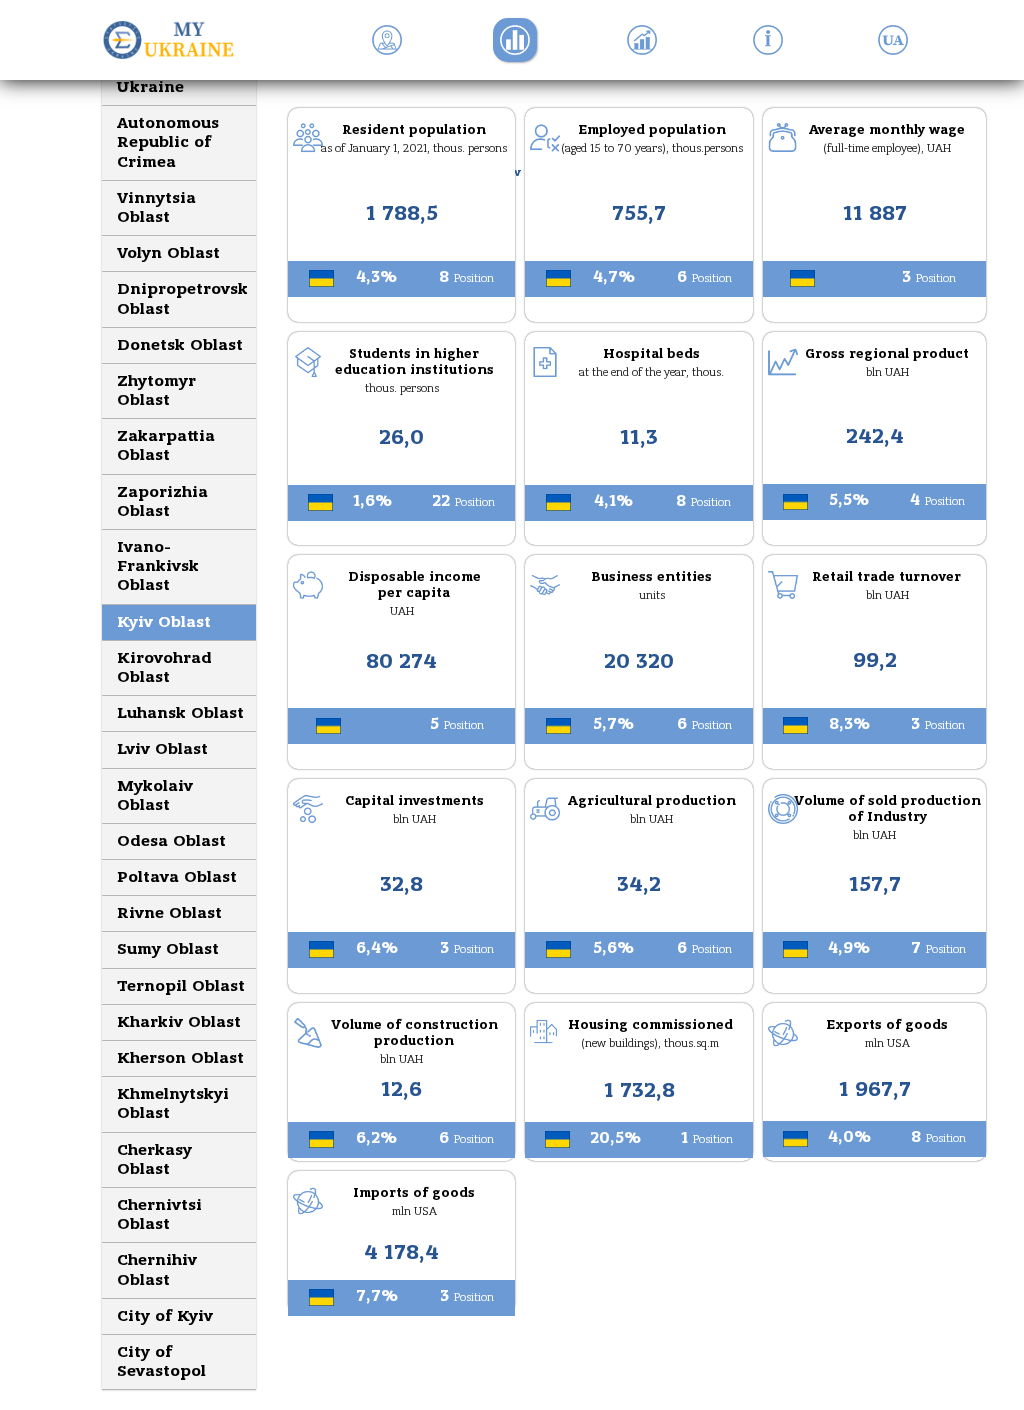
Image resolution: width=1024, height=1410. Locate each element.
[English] (893, 40)
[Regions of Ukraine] (175, 40)
